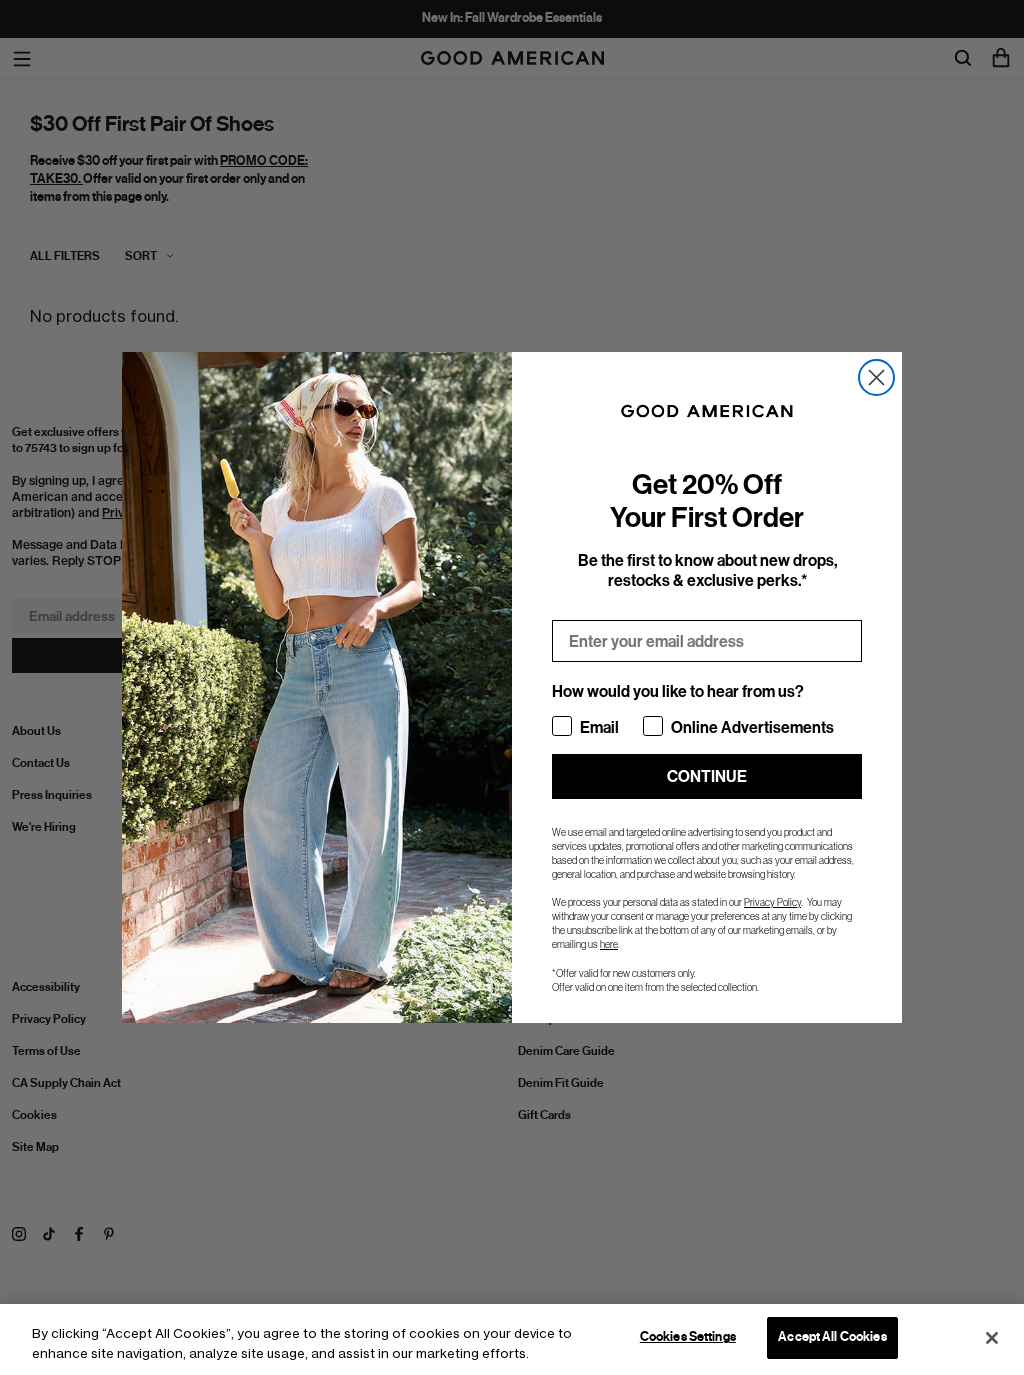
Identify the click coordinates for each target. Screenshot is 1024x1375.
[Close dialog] (876, 377)
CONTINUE (707, 776)
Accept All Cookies (832, 1337)
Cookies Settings (688, 1337)
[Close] (992, 1338)
